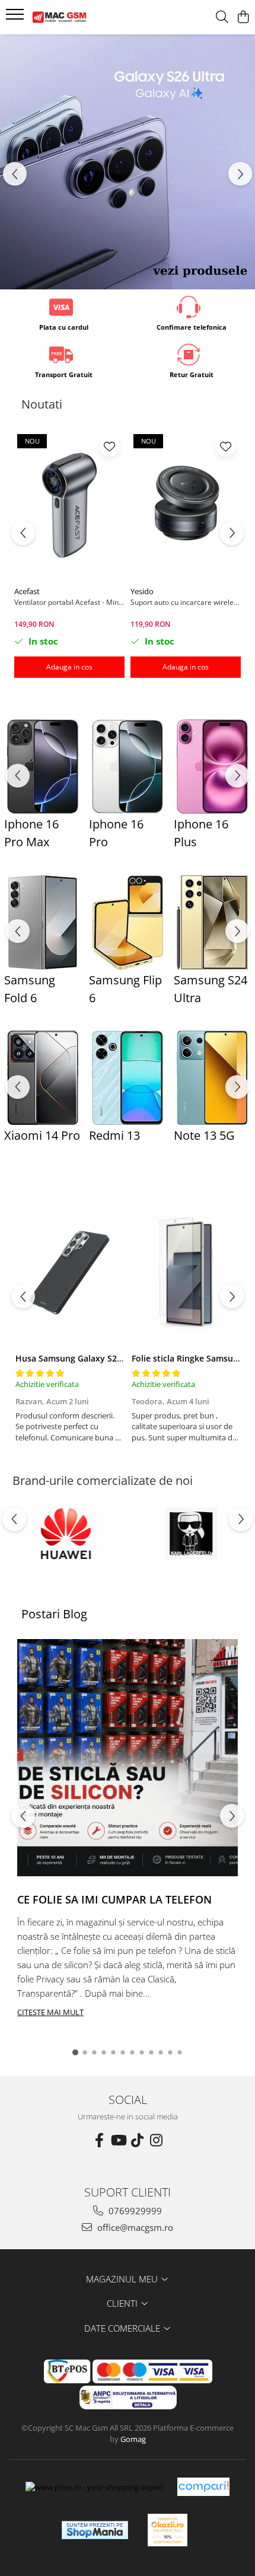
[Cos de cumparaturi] (243, 17)
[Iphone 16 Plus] (212, 766)
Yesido (142, 591)
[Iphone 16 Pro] (127, 766)
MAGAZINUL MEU (123, 2279)
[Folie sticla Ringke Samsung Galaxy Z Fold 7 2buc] (186, 1273)
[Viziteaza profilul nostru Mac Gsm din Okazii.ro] (168, 2530)
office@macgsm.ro (134, 2227)
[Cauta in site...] (222, 17)
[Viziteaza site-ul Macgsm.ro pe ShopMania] (95, 2530)
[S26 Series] (128, 162)
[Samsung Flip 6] (127, 922)
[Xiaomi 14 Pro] (42, 1078)
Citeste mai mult (50, 2012)
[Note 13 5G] (212, 1078)
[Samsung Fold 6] (42, 922)
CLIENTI (123, 2303)
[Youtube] (118, 2140)
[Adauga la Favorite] (109, 446)
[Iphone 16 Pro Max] (42, 766)
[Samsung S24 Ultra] (212, 922)
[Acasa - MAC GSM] (77, 17)
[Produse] (16, 18)
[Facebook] (99, 2140)
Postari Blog (54, 1614)
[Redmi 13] (127, 1078)
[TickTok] (137, 2140)
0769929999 (134, 2211)
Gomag (132, 2439)
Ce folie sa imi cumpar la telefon (114, 1899)
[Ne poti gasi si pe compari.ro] (203, 2487)
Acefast (27, 591)
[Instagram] (156, 2140)
